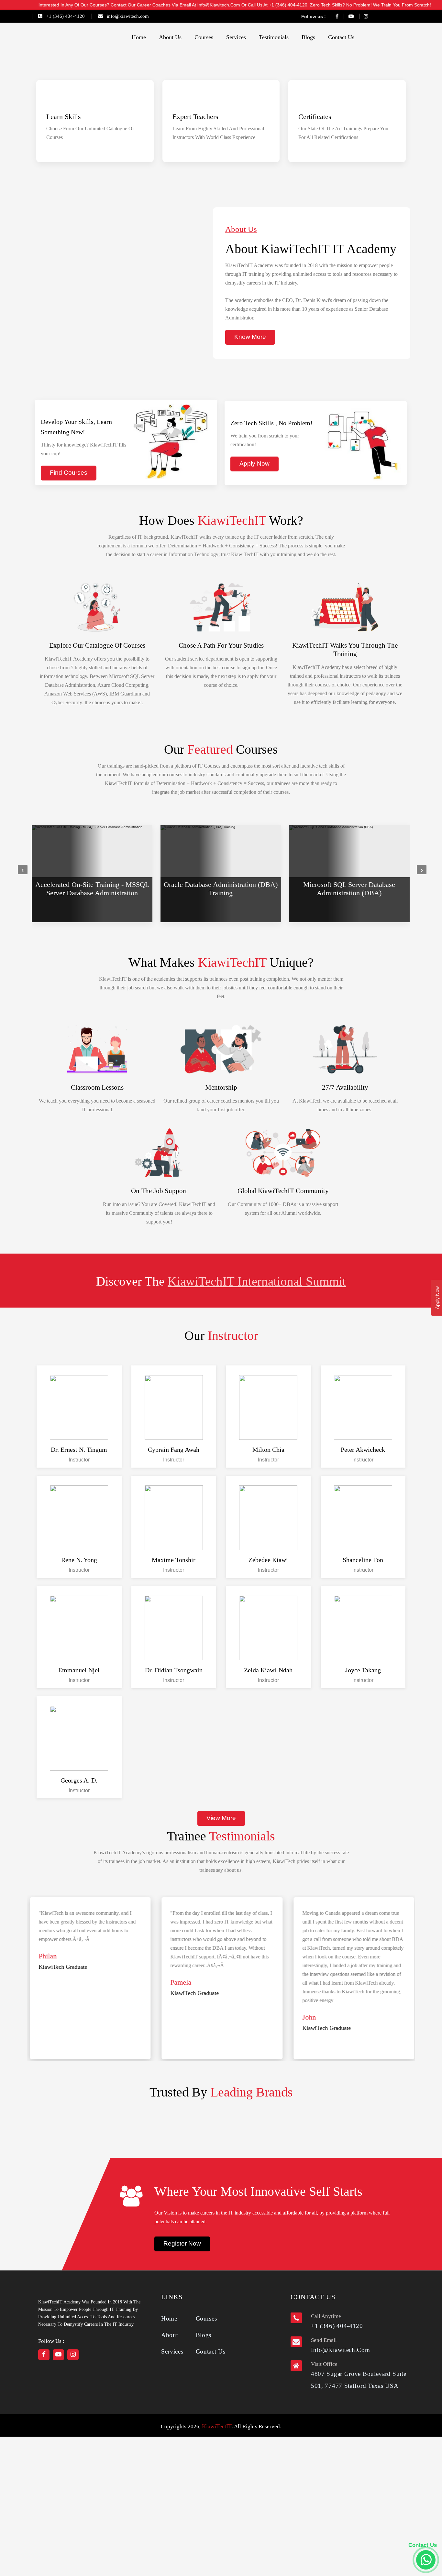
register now (182, 2243)
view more (221, 1818)
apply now (254, 463)
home (139, 37)
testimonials (274, 37)
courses (204, 37)
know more (250, 337)
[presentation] (23, 870)
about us (170, 37)
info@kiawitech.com (128, 16)
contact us (341, 37)
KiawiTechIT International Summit (257, 1281)
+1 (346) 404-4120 (66, 16)
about (170, 2335)
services (236, 37)
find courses (69, 473)
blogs (308, 37)
